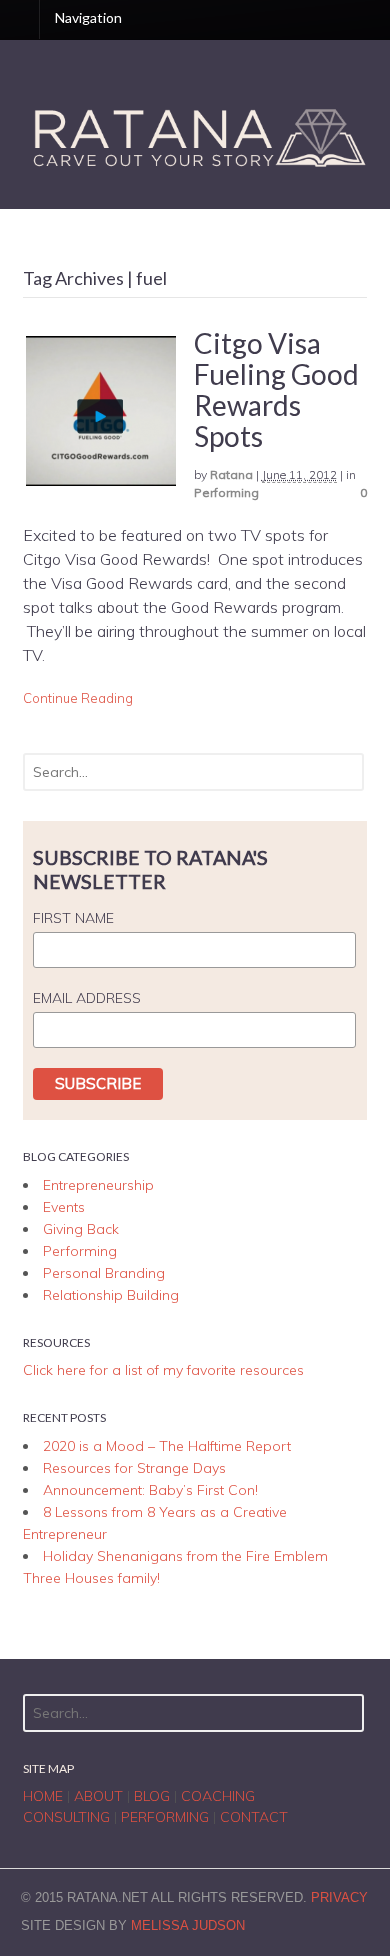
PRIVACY (339, 1897)
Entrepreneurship (98, 1185)
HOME (43, 1796)
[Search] (344, 771)
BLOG (152, 1796)
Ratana (231, 474)
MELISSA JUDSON (188, 1925)
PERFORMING (165, 1817)
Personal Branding (104, 1273)
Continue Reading (78, 698)
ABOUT (98, 1796)
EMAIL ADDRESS (87, 998)
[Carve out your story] (195, 168)
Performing (226, 492)
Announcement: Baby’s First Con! (150, 1490)
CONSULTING (66, 1817)
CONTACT (254, 1817)
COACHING (218, 1796)
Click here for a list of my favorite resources (163, 1370)
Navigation (88, 17)
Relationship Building (111, 1295)
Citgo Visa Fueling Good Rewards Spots (276, 389)
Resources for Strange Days (134, 1468)
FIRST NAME (73, 918)
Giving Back (81, 1229)
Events (64, 1207)
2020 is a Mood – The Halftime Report (167, 1446)
